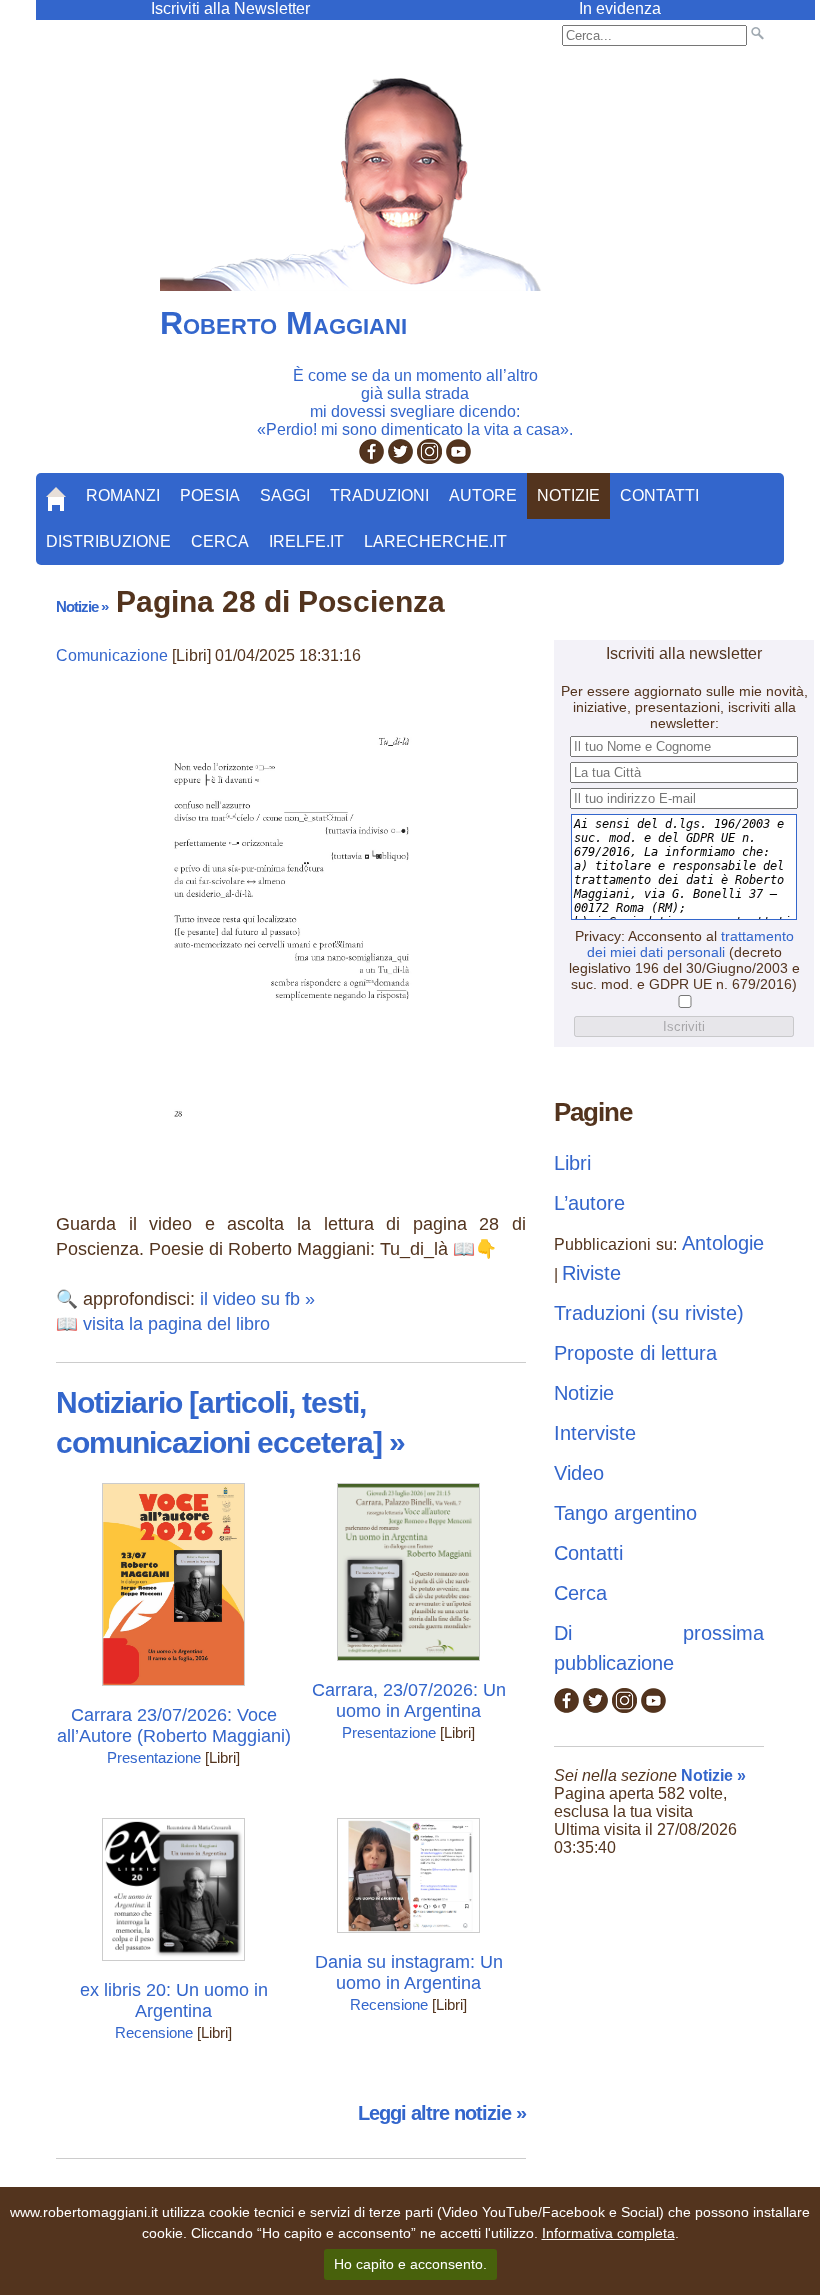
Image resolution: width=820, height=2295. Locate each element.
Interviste (595, 1433)
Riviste (591, 1273)
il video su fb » (257, 1299)
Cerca (220, 541)
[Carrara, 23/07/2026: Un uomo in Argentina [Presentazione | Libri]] (408, 1665)
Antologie (723, 1243)
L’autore (589, 1203)
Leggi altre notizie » (442, 2113)
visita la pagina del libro (176, 1324)
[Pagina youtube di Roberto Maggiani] (458, 458)
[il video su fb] (291, 1147)
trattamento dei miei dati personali (690, 944)
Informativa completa (608, 2233)
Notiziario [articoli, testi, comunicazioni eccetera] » (230, 1422)
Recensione (154, 2032)
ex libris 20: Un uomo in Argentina (174, 2000)
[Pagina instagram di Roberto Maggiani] (429, 458)
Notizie (568, 495)
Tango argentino (625, 1513)
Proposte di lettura (635, 1353)
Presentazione (154, 1757)
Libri (572, 1163)
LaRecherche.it (435, 541)
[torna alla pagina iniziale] (56, 492)
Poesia (210, 495)
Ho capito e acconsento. (410, 2264)
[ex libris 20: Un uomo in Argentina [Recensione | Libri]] (173, 1965)
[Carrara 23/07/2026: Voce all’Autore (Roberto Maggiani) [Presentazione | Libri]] (173, 1690)
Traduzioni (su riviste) (649, 1313)
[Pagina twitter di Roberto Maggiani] (400, 458)
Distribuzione (108, 541)
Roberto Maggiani (283, 323)
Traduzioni (379, 495)
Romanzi (123, 495)
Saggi (285, 495)
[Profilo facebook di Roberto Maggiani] (371, 458)
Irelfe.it (306, 541)
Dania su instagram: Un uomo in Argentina (409, 1972)
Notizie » (82, 606)
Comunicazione (112, 655)
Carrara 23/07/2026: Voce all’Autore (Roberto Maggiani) (174, 1725)
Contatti (659, 495)
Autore (483, 495)
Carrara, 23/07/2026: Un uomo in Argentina (409, 1700)
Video (579, 1473)
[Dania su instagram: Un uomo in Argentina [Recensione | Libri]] (408, 1937)
